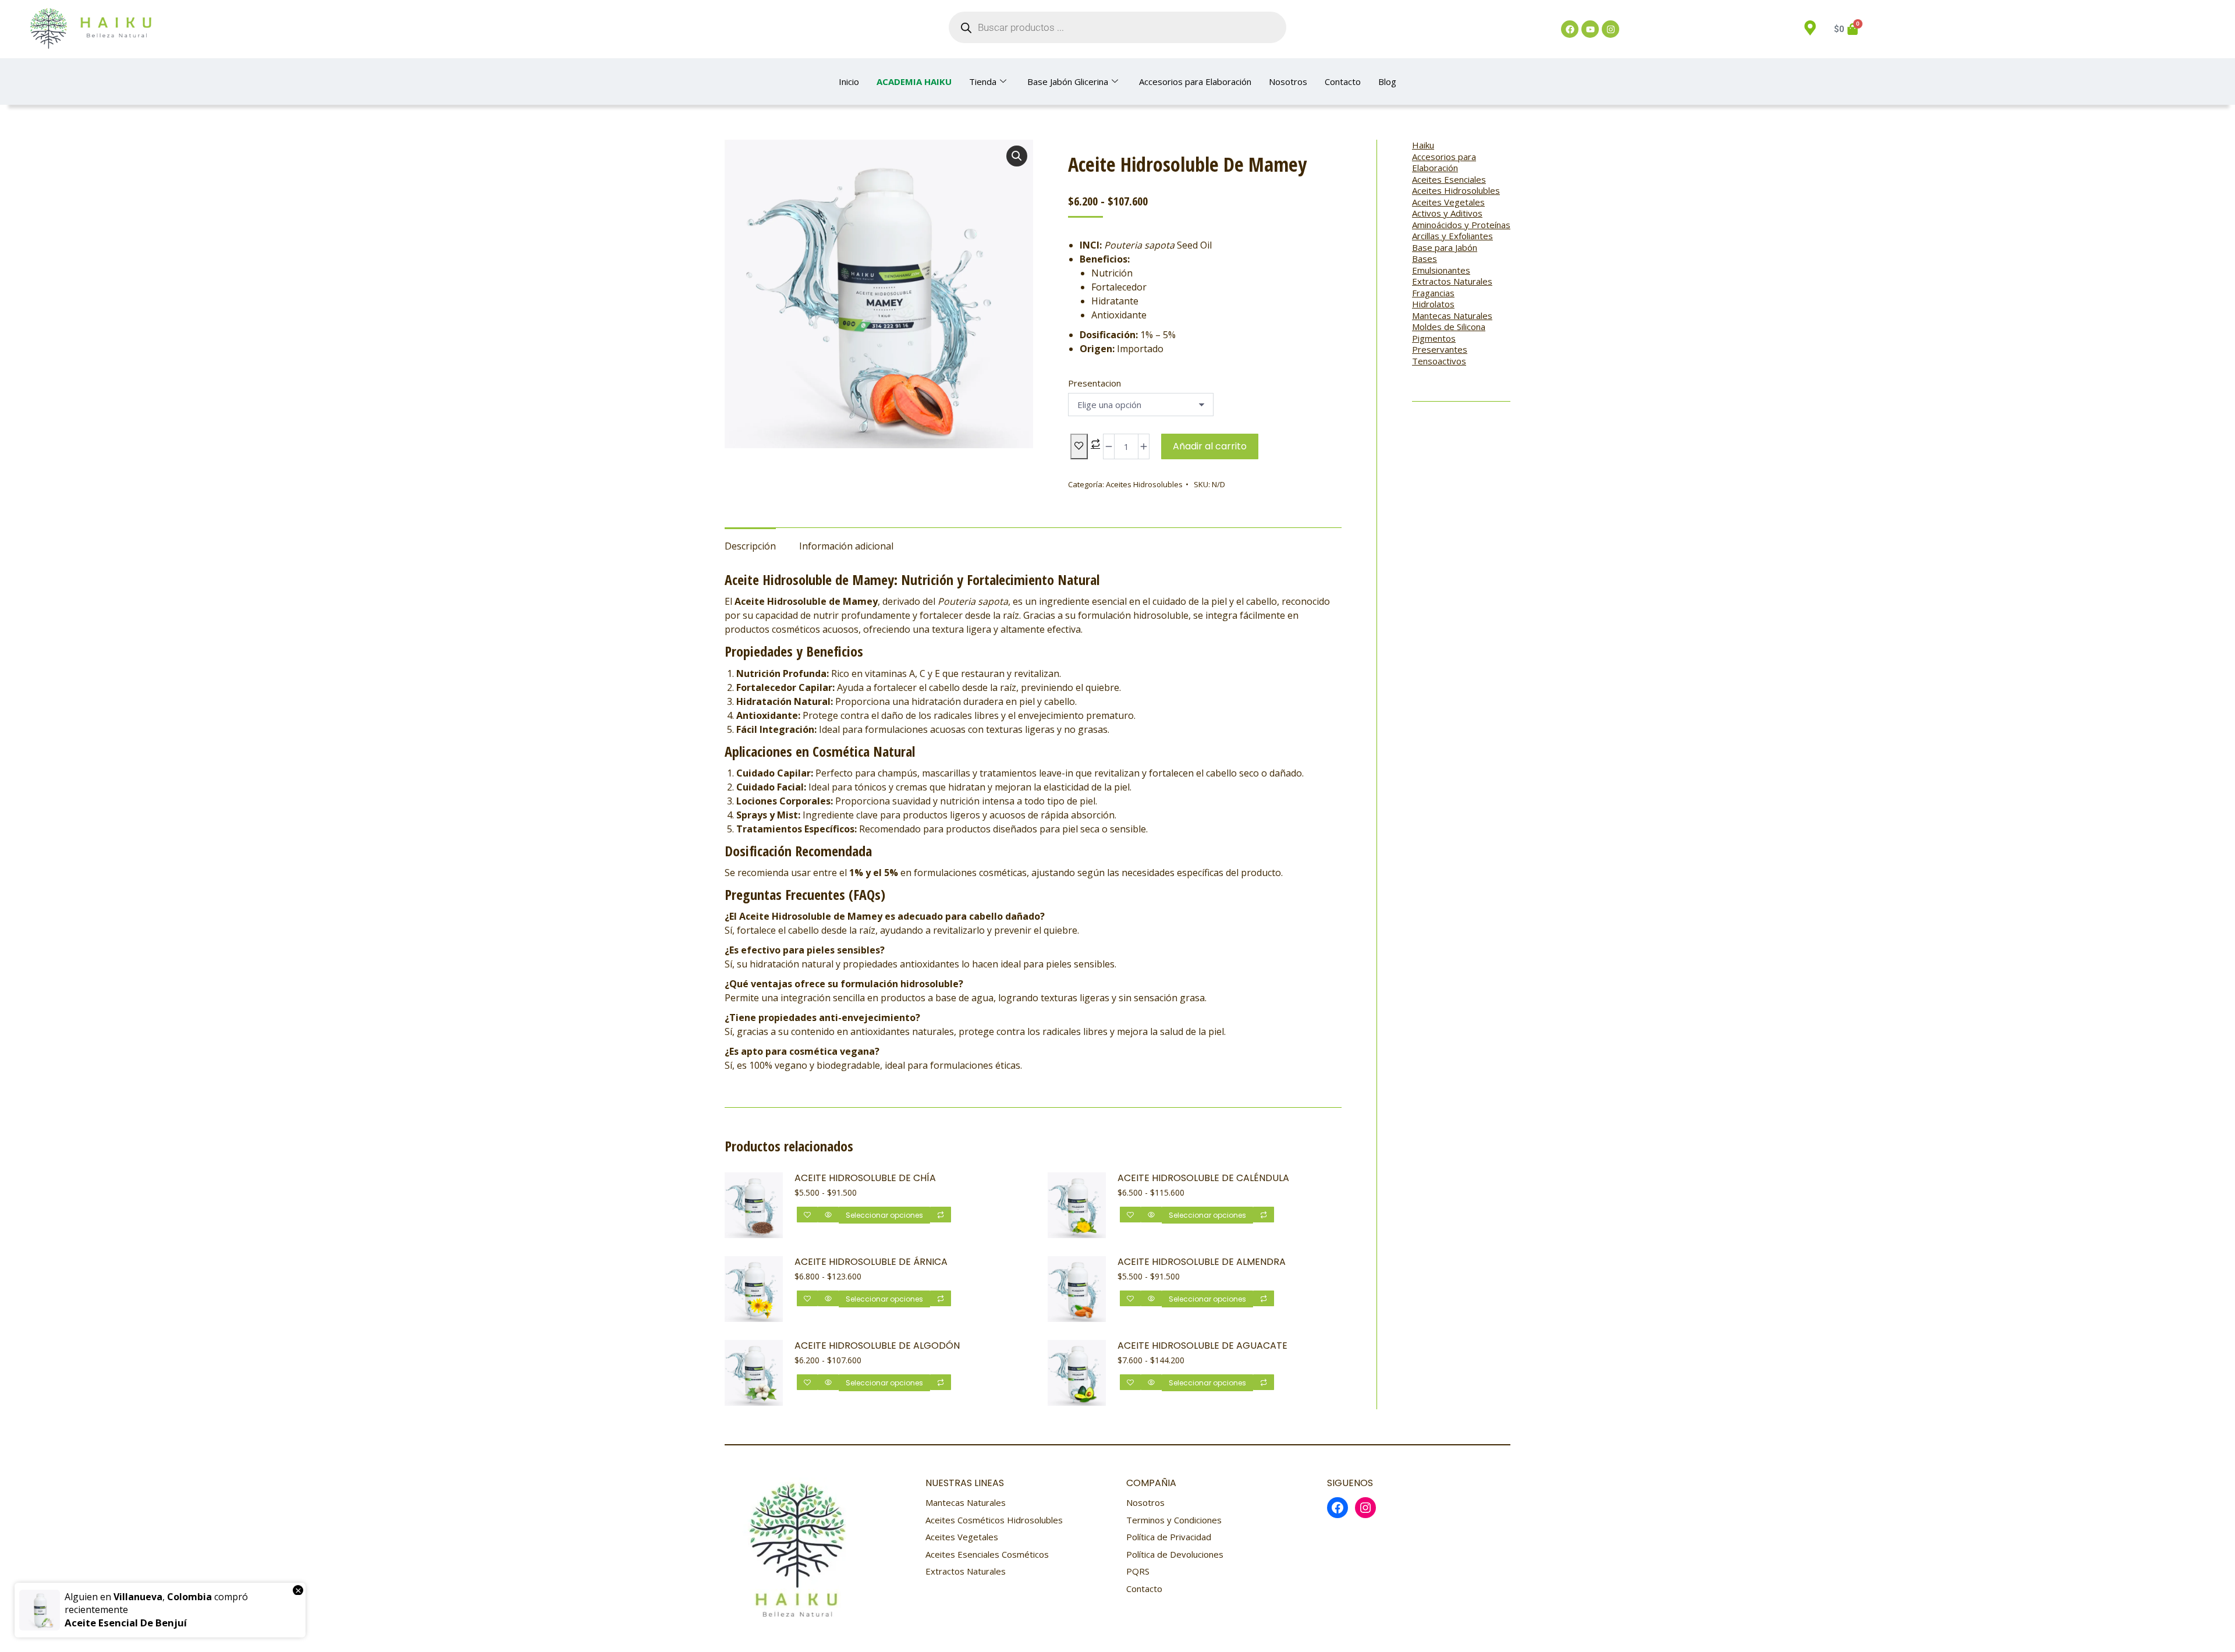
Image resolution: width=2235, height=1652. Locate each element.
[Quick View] (828, 1215)
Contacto (1343, 81)
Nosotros (1288, 81)
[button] (1017, 156)
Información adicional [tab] (846, 546)
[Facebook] (1570, 29)
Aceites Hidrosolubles (1144, 484)
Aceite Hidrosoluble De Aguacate (1202, 1346)
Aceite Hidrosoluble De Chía (865, 1178)
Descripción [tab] (750, 546)
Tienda (983, 81)
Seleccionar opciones (884, 1215)
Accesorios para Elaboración (1195, 81)
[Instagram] (1610, 29)
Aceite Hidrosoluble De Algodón (877, 1346)
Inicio (849, 81)
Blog (1387, 81)
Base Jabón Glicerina (1068, 81)
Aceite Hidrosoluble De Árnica (871, 1262)
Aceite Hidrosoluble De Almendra (1202, 1262)
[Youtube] (1590, 29)
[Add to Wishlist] (1079, 446)
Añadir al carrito (1210, 446)
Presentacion (1095, 383)
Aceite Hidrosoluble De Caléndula (1203, 1178)
